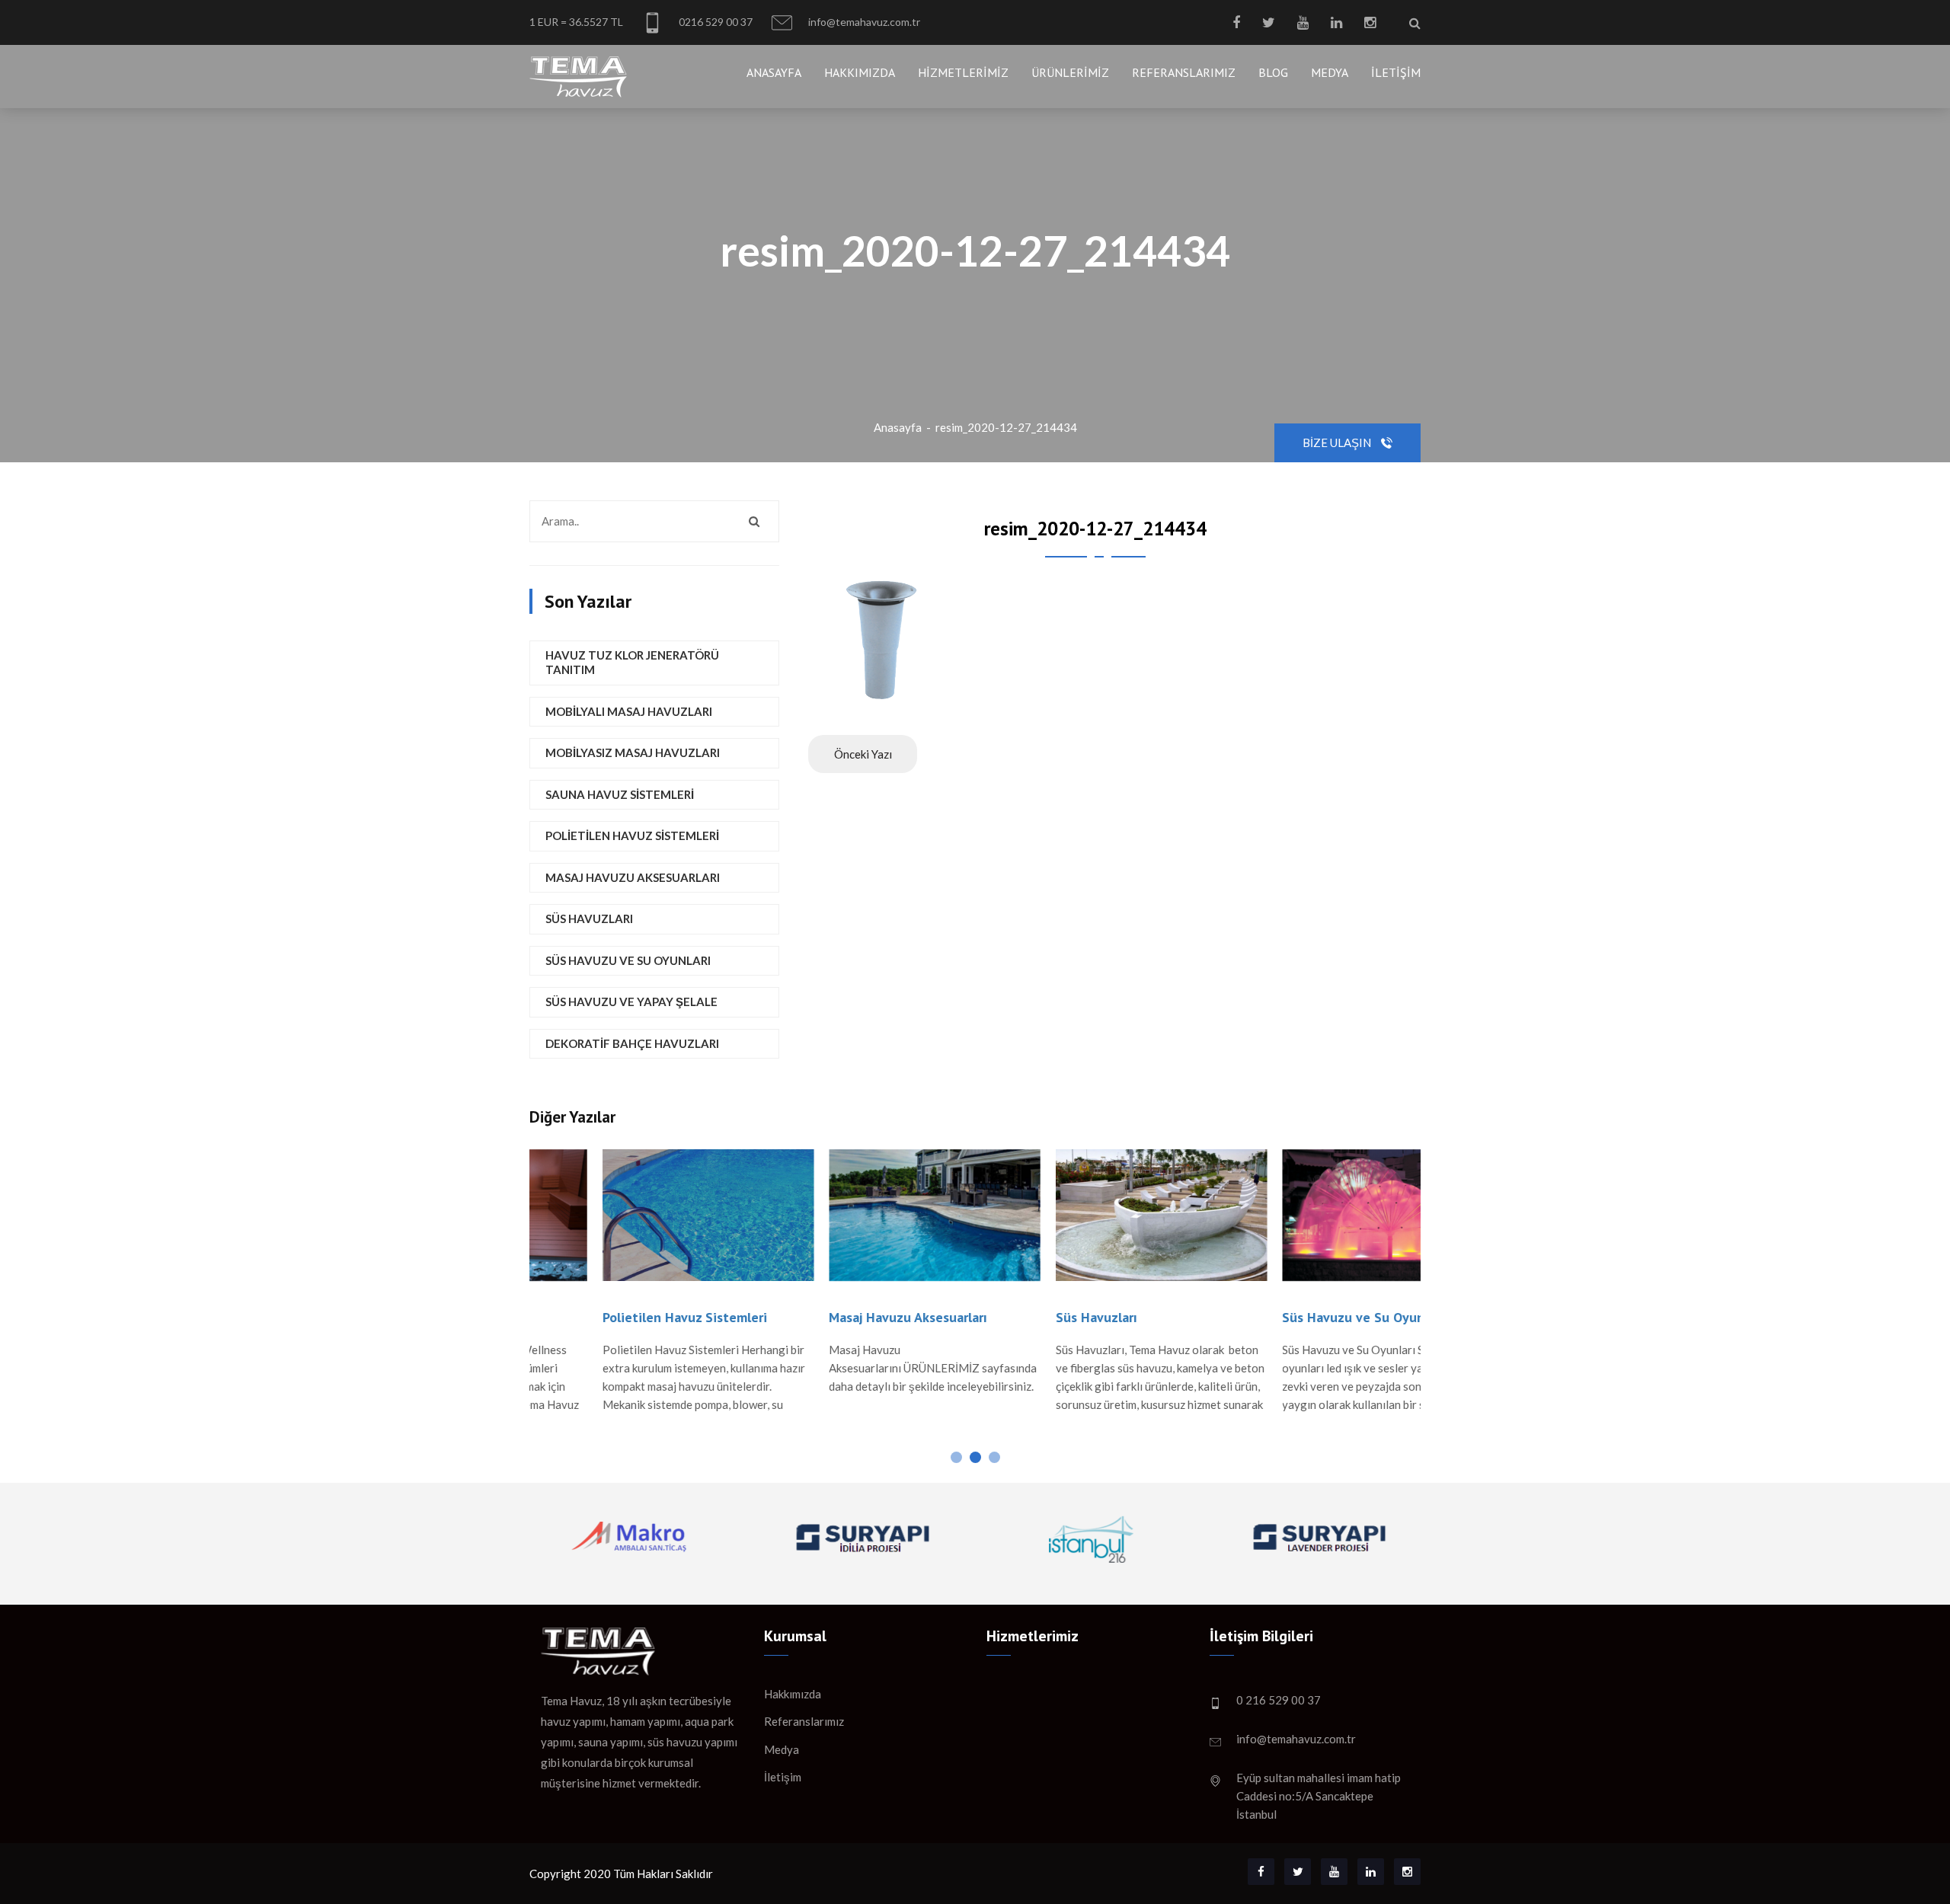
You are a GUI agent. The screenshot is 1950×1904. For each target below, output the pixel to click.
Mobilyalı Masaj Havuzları (629, 711)
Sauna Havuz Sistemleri (620, 794)
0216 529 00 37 (714, 22)
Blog (1273, 72)
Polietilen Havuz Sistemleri (632, 835)
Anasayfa (774, 72)
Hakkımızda (860, 72)
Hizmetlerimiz (963, 72)
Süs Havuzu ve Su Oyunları (628, 960)
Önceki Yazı (863, 754)
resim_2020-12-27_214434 (1006, 427)
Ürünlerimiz (1070, 72)
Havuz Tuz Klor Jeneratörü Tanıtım (632, 663)
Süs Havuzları (589, 918)
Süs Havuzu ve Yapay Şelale (631, 1002)
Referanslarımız (1184, 72)
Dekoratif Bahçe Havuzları (632, 1043)
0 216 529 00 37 (1279, 1700)
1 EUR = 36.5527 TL (576, 22)
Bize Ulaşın (1338, 442)
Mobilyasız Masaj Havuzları (633, 752)
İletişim (1396, 72)
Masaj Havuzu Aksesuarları (633, 877)
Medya (1330, 72)
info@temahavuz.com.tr (863, 22)
